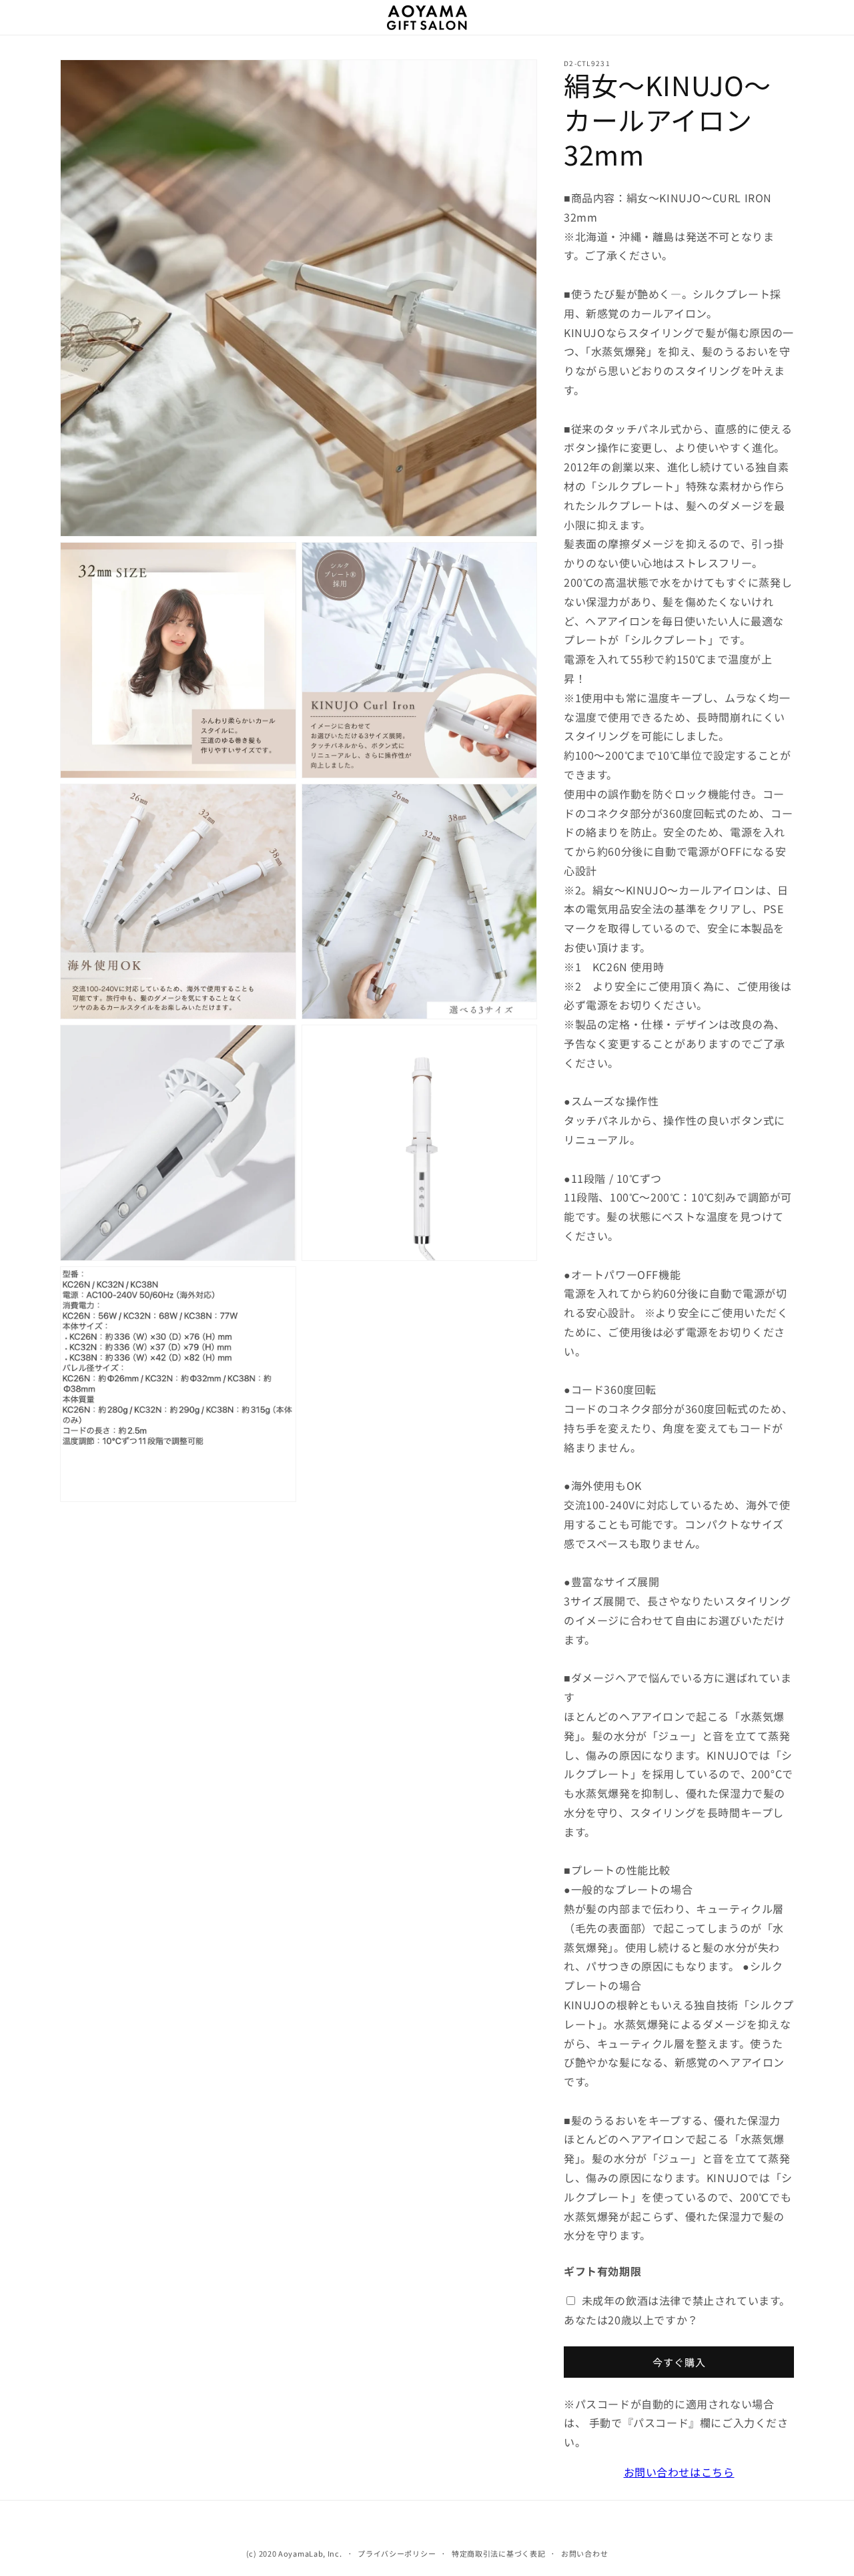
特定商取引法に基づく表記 (498, 2553)
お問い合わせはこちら (679, 2472)
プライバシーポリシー (397, 2553)
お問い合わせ (584, 2553)
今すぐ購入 (679, 2362)
